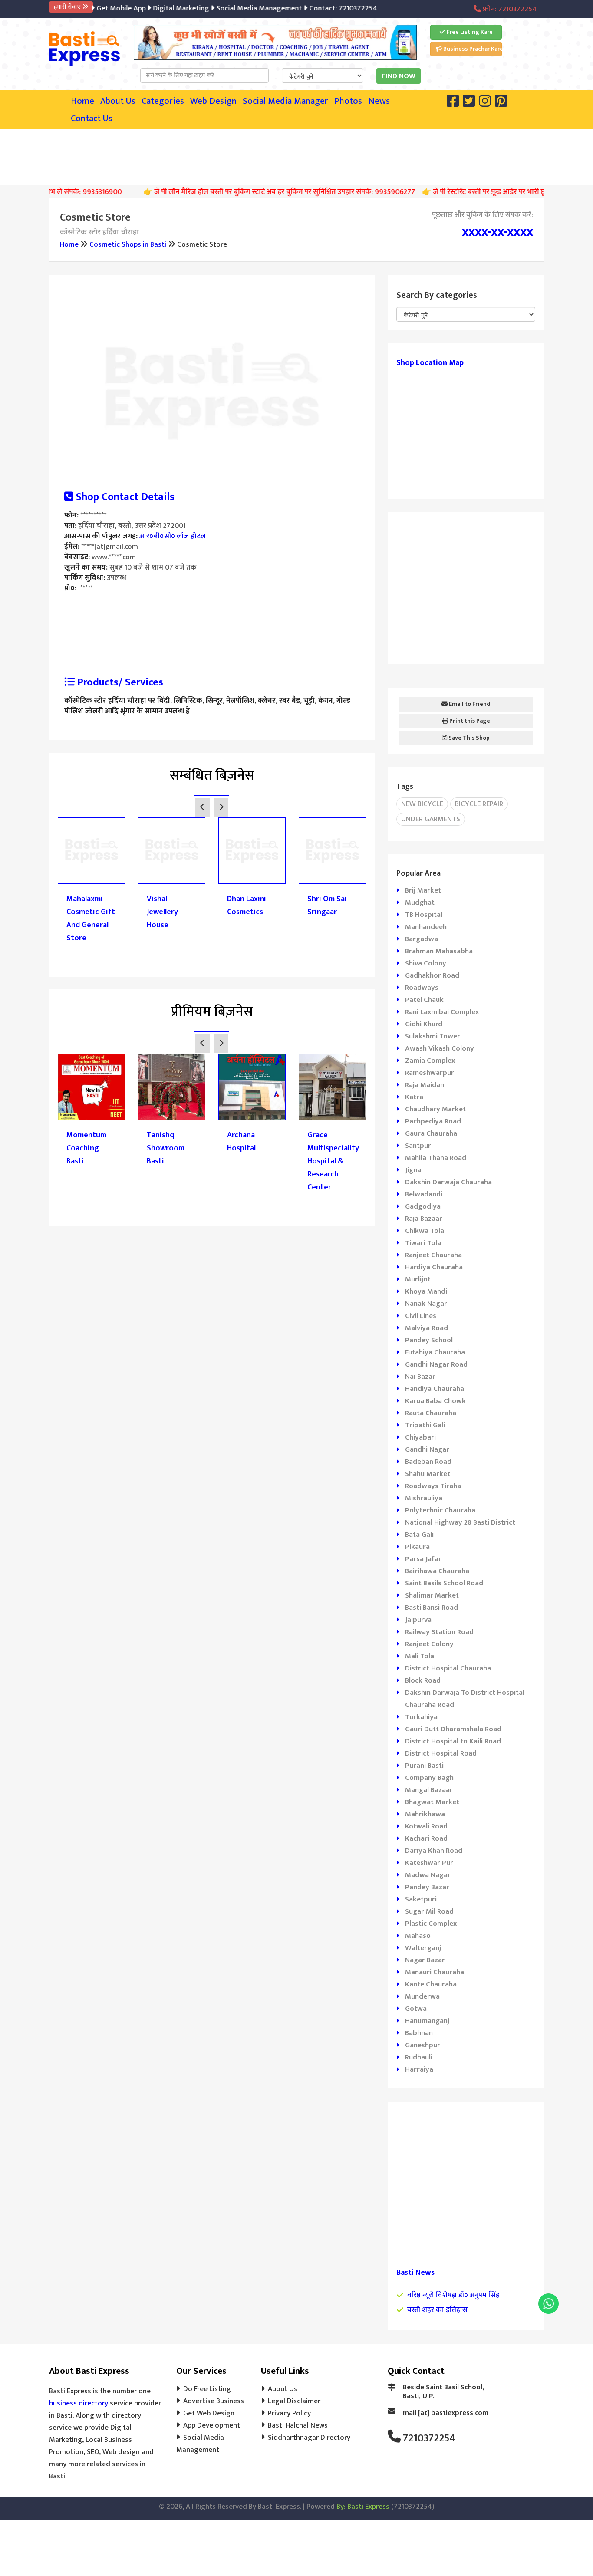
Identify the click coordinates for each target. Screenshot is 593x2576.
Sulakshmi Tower (433, 1036)
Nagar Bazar (425, 1960)
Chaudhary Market (435, 1109)
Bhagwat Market (432, 1802)
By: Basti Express (363, 2507)
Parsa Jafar (423, 1559)
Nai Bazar (420, 1377)
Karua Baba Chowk (435, 1401)
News (379, 101)
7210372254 (429, 2438)
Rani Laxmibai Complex (442, 1012)
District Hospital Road (441, 1753)
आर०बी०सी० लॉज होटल (173, 536)
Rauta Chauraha (431, 1413)
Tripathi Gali (425, 1425)
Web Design (213, 101)
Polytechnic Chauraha (440, 1510)
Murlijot (418, 1279)
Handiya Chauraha (435, 1389)
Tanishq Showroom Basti (166, 1148)
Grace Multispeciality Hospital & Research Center (332, 1161)
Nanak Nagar (426, 1304)
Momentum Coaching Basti (86, 1148)
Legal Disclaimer (294, 2401)
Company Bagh (429, 1778)
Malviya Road (427, 1328)
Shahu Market (428, 1474)
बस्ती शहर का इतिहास (437, 2310)
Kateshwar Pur (429, 1863)
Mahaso (418, 1936)
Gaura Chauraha (431, 1133)
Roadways (422, 988)
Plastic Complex (431, 1924)
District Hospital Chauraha (448, 1668)
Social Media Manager (285, 101)
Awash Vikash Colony (440, 1048)
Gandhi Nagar (427, 1449)
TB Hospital (424, 915)
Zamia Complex (430, 1061)
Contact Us (92, 119)
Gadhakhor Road (432, 975)
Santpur (418, 1146)
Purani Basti (424, 1766)
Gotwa (416, 2009)
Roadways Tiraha (433, 1486)
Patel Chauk (424, 1000)
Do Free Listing (207, 2389)
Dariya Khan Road (434, 1851)
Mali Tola (420, 1656)
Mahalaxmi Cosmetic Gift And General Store (91, 919)
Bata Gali (419, 1535)
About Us (118, 101)
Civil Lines (421, 1316)
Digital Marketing (160, 8)
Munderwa (422, 1996)
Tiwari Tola (423, 1243)
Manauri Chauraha (435, 1972)
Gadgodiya (423, 1206)
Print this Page (469, 721)
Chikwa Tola (425, 1231)
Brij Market (423, 890)
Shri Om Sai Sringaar (327, 906)
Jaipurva (418, 1620)
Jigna (413, 1170)
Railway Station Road (439, 1632)
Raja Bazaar (424, 1219)
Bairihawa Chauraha (437, 1571)
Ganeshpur (423, 2045)
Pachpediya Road (433, 1121)
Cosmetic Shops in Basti (128, 244)
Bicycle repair (479, 804)
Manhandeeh (426, 927)
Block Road (423, 1680)
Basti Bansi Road (432, 1608)
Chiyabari (420, 1437)
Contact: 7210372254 (322, 8)
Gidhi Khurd (424, 1024)
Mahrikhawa (425, 1814)
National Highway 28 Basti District (460, 1522)
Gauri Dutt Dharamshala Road (453, 1729)
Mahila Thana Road (436, 1158)
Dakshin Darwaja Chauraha (448, 1182)
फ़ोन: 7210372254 (509, 9)
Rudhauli (419, 2057)
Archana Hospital (241, 1142)
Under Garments (431, 819)
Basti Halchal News (298, 2425)
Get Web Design (209, 2413)
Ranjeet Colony (429, 1644)
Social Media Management (238, 8)
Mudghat (420, 903)
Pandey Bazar (427, 1887)
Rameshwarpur (430, 1073)
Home (82, 101)
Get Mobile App (100, 8)
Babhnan (419, 2033)
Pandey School (429, 1340)
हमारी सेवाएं (68, 7)
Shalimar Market (432, 1595)
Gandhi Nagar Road (436, 1364)
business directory (79, 2403)
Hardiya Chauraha (434, 1267)
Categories (163, 101)
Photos (348, 101)
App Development (212, 2425)
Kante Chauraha (431, 1984)
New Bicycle (422, 804)
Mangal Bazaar (429, 1790)
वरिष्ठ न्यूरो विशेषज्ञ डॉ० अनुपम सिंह (453, 2295)
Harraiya (419, 2069)
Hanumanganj (427, 2021)
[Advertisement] (296, 155)
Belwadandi (424, 1194)
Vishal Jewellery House (162, 912)
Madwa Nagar (428, 1875)
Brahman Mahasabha (439, 951)
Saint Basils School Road (444, 1583)
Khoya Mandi (426, 1291)
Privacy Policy (289, 2413)
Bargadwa (422, 939)
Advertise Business (214, 2401)
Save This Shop (468, 738)
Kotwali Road (426, 1826)
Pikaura (417, 1547)
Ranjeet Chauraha (433, 1255)
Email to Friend (469, 704)
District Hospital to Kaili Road (453, 1741)
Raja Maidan (425, 1085)
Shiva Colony (426, 963)
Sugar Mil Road (429, 1911)
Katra (414, 1097)
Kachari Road (426, 1838)
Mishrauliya (424, 1498)
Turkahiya (421, 1717)
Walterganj (423, 1948)
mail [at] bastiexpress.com (446, 2413)
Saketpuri (421, 1899)
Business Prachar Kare (472, 49)
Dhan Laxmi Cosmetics (247, 906)
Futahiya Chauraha (435, 1352)
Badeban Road (428, 1462)
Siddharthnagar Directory (309, 2438)
